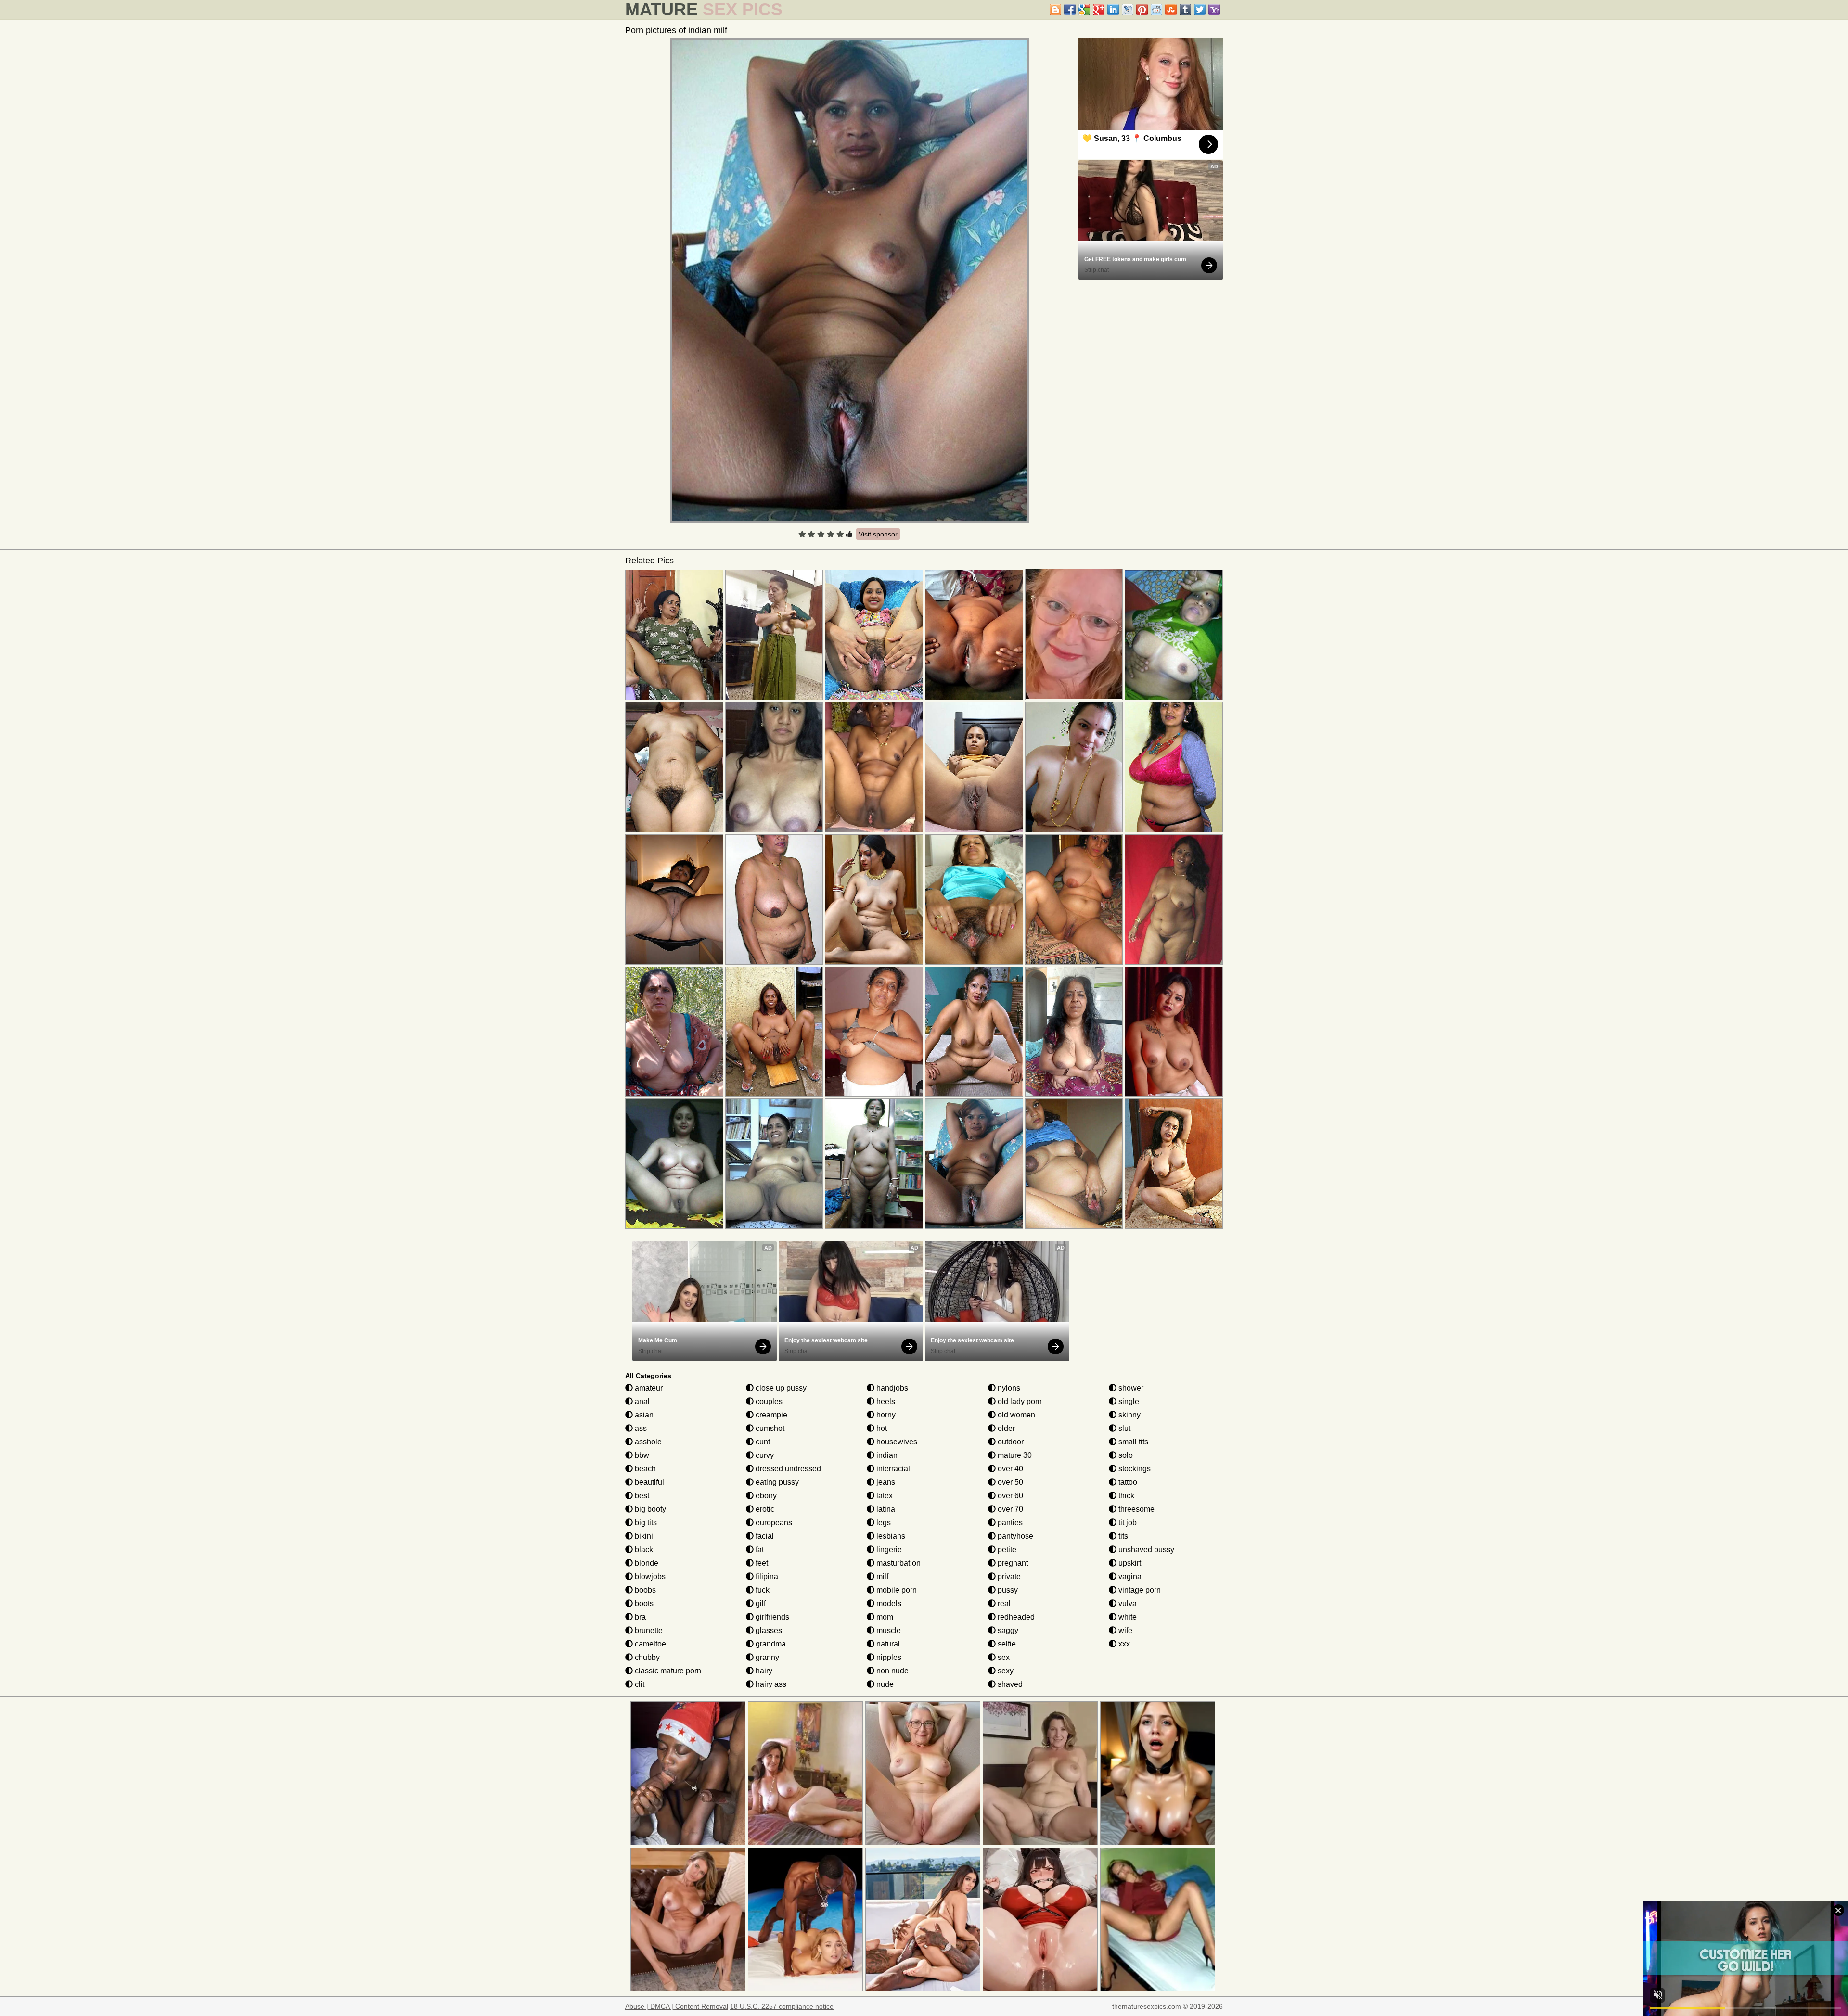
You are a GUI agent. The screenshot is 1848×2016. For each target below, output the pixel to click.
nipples (888, 1657)
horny (885, 1415)
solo (1125, 1455)
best (641, 1496)
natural (887, 1644)
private (1008, 1576)
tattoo (1127, 1482)
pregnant (1012, 1563)
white (1127, 1617)
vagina (1129, 1576)
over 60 (1009, 1496)
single (1128, 1401)
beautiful (648, 1482)
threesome (1136, 1509)
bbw (641, 1455)
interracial (892, 1469)
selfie (1006, 1644)
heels (885, 1401)
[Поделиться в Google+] (1099, 10)
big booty (649, 1509)
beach (644, 1469)
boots (643, 1603)
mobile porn (896, 1590)
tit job (1127, 1523)
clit (639, 1684)
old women (1015, 1415)
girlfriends (771, 1617)
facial (764, 1536)
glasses (768, 1630)
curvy (764, 1455)
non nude (892, 1671)
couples (768, 1401)
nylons (1008, 1388)
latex (884, 1496)
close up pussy (780, 1388)
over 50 (1009, 1482)
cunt (762, 1442)
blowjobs (649, 1576)
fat (759, 1550)
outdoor (1010, 1442)
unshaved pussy (1145, 1550)
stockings (1134, 1469)
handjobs (891, 1388)
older (1005, 1428)
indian (886, 1455)
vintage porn (1139, 1590)
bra (639, 1617)
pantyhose (1014, 1536)
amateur (648, 1388)
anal (641, 1401)
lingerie (888, 1550)
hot (881, 1428)
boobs (644, 1590)
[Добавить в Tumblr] (1185, 10)
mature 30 (1014, 1455)
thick (1125, 1496)
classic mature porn (667, 1671)
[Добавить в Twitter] (1200, 10)
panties (1009, 1523)
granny (766, 1657)
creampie (770, 1415)
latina (885, 1509)
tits (1122, 1536)
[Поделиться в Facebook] (1070, 10)
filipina (766, 1576)
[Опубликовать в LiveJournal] (1128, 10)
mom (884, 1617)
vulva (1127, 1603)
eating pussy (776, 1482)
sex (1003, 1657)
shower (1130, 1388)
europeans (773, 1523)
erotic (764, 1509)
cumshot (769, 1428)
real (1003, 1603)
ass (640, 1428)
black (643, 1550)
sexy (1005, 1671)
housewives (896, 1442)
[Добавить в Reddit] (1156, 10)
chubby (646, 1657)
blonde (646, 1563)
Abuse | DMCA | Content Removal (677, 2006)
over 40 (1009, 1469)
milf (881, 1576)
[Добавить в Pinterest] (1142, 10)
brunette (648, 1630)
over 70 (1009, 1509)
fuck (762, 1590)
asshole (647, 1442)
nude (884, 1684)
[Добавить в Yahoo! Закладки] (1214, 10)
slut (1123, 1428)
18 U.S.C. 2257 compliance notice (782, 2006)
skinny (1129, 1415)
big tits (645, 1523)
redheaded (1015, 1617)
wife (1124, 1630)
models (888, 1603)
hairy (763, 1671)
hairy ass (770, 1684)
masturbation (898, 1563)
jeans (885, 1482)
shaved (1009, 1684)
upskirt (1129, 1563)
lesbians (890, 1536)
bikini (643, 1536)
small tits (1132, 1442)
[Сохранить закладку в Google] (1084, 10)
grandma (770, 1644)
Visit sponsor (878, 534)
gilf (760, 1603)
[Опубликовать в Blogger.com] (1055, 10)
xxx (1123, 1644)
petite (1006, 1550)
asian (643, 1415)
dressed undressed (787, 1469)
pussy (1007, 1590)
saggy (1007, 1630)
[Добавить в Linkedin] (1113, 10)
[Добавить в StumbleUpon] (1171, 10)
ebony (765, 1496)
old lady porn (1019, 1401)
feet (761, 1563)
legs (883, 1523)
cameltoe (649, 1644)
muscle (888, 1630)
